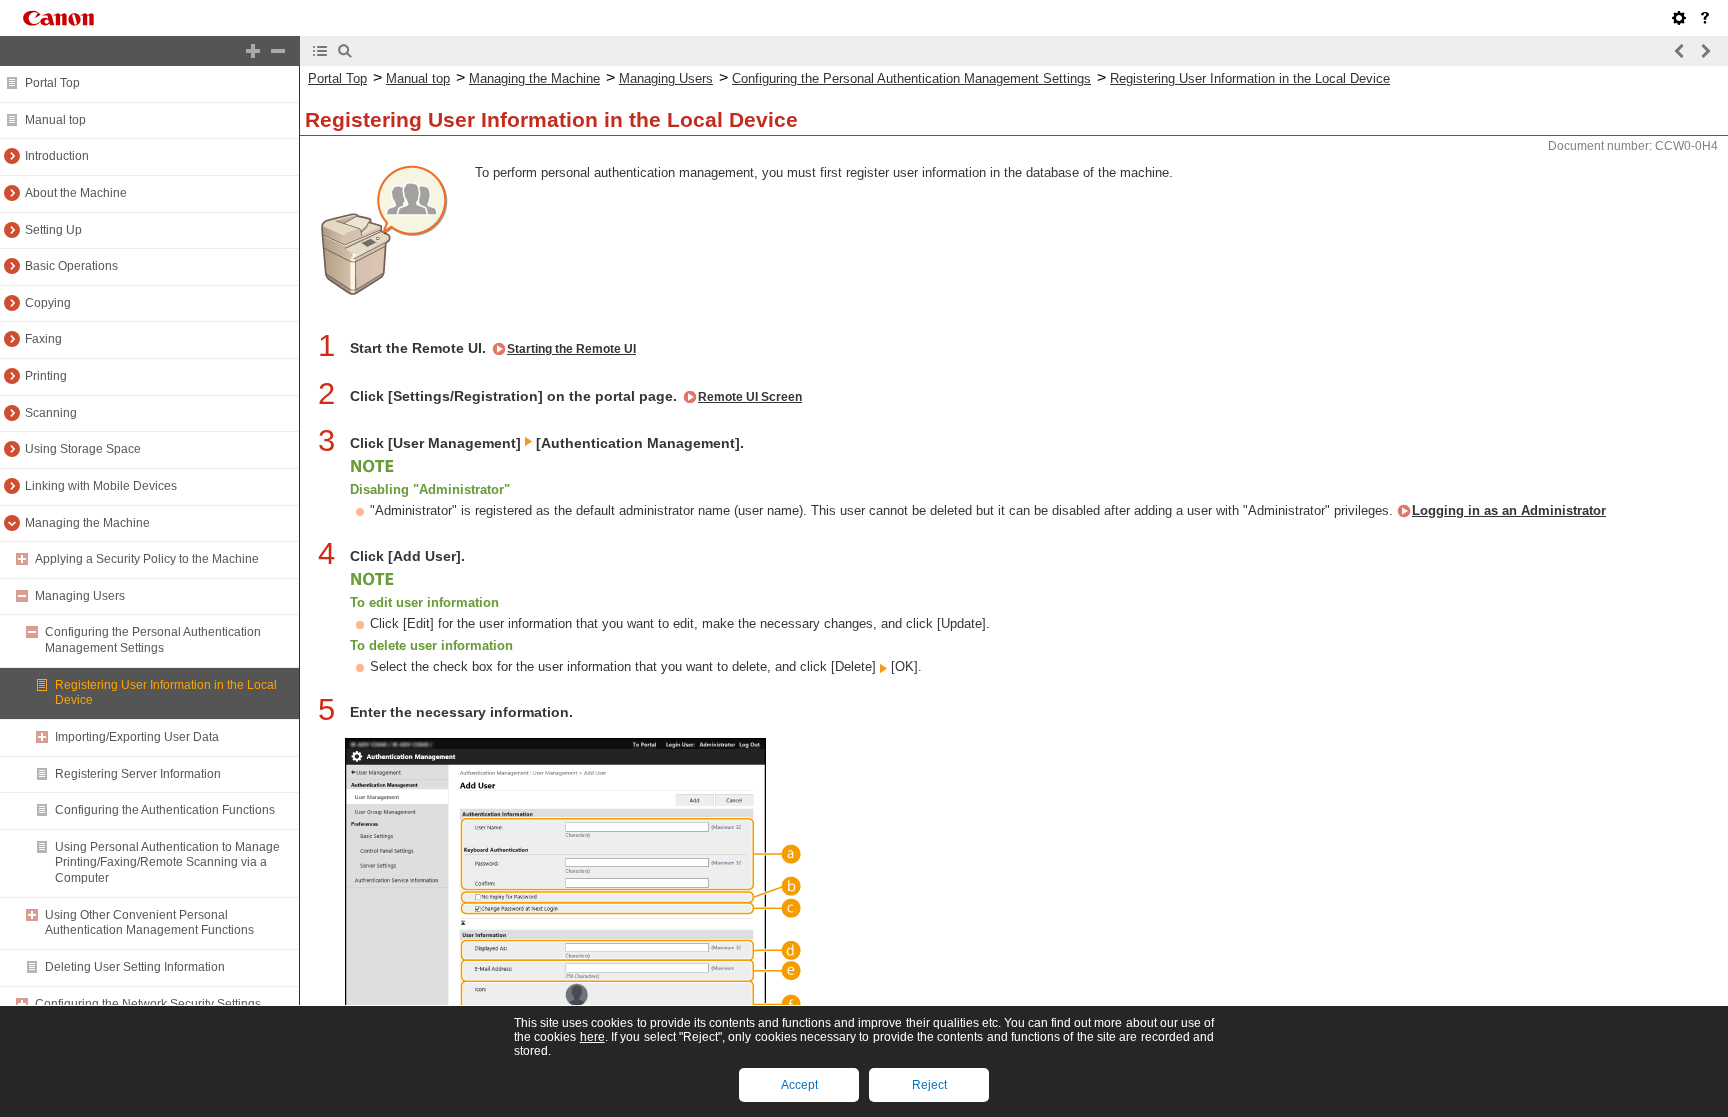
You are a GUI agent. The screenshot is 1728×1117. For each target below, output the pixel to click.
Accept (799, 1085)
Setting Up (53, 230)
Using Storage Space (83, 449)
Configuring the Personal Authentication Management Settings (153, 640)
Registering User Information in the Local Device (1250, 78)
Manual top (55, 120)
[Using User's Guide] (1705, 18)
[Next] (1705, 51)
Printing (46, 376)
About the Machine (76, 193)
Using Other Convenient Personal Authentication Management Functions (149, 923)
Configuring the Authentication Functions (165, 810)
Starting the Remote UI (571, 349)
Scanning (51, 413)
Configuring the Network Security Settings (148, 1004)
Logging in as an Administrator (1509, 510)
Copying (48, 303)
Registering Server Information (138, 774)
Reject (929, 1085)
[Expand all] (253, 51)
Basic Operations (71, 266)
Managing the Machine (87, 523)
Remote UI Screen (750, 397)
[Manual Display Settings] (1679, 18)
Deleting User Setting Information (135, 967)
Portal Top (52, 83)
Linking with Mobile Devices (101, 486)
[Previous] (1680, 51)
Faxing (43, 339)
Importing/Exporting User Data (137, 737)
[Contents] (320, 51)
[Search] (345, 51)
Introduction (57, 156)
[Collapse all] (278, 51)
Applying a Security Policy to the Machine (147, 559)
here (592, 1037)
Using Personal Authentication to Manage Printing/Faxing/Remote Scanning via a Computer (167, 862)
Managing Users (80, 596)
